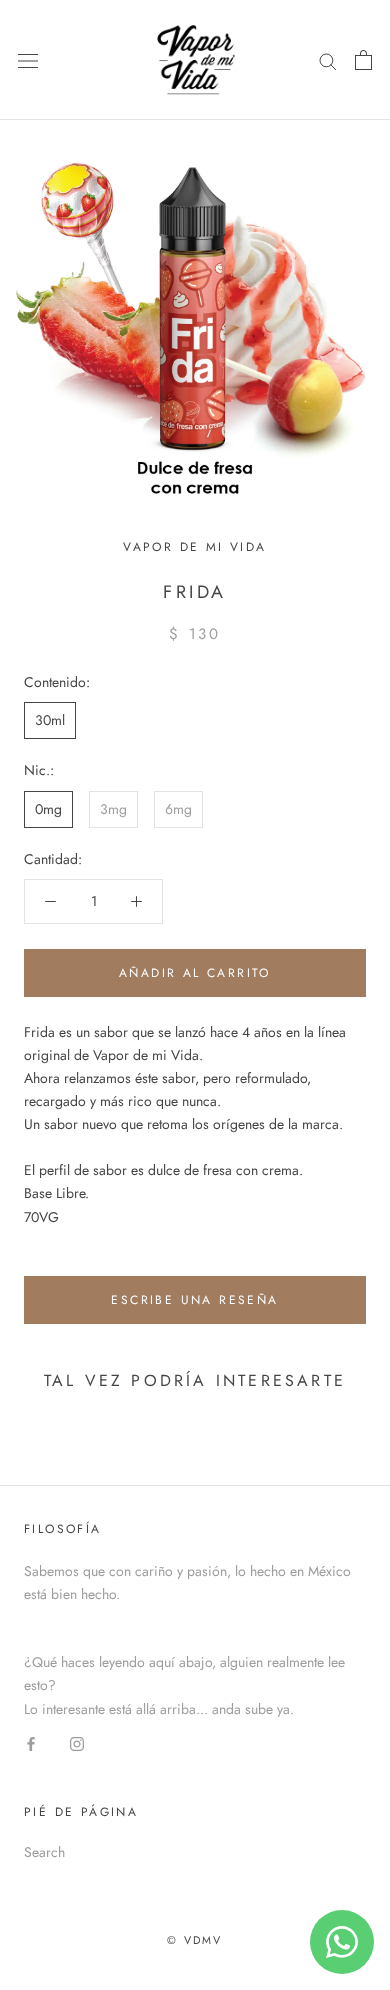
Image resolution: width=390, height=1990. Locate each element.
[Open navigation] (28, 60)
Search (44, 1852)
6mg (178, 809)
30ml (50, 720)
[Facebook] (31, 1743)
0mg (48, 809)
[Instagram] (77, 1743)
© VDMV (194, 1940)
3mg (113, 809)
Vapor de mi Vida (194, 547)
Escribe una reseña (194, 1300)
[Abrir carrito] (363, 60)
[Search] (328, 59)
